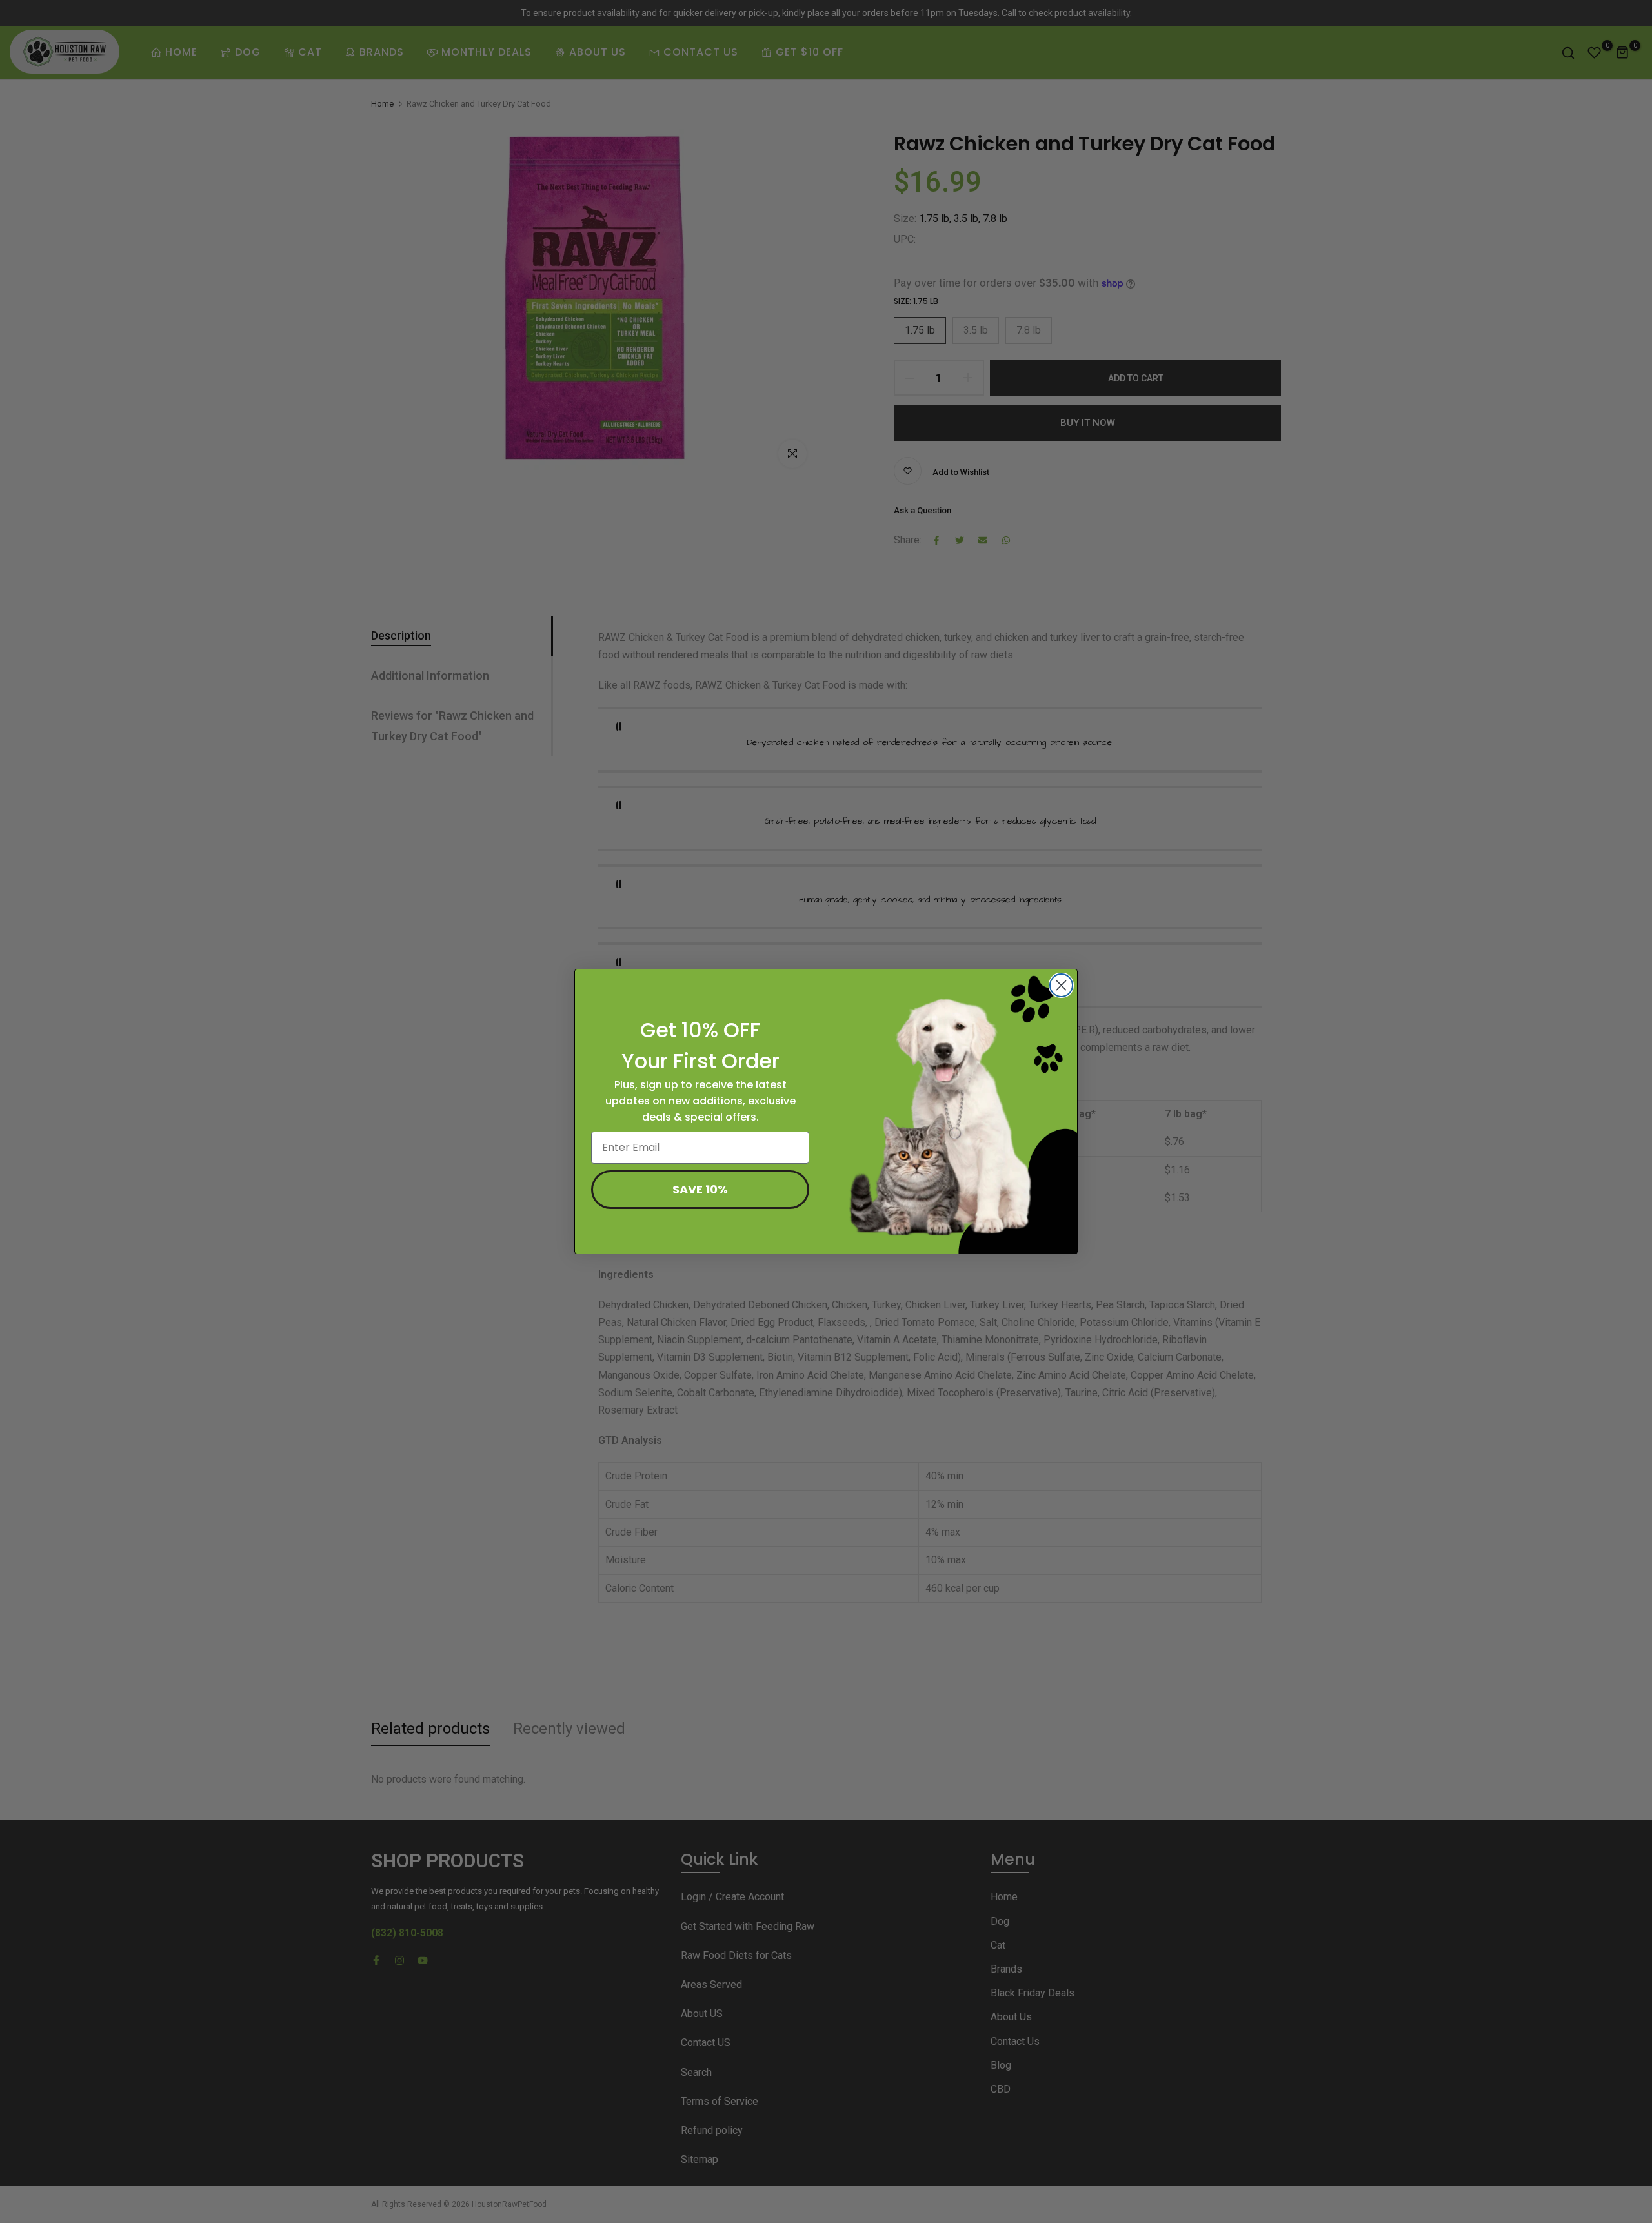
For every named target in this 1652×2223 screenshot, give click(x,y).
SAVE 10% (700, 1189)
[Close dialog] (1061, 985)
